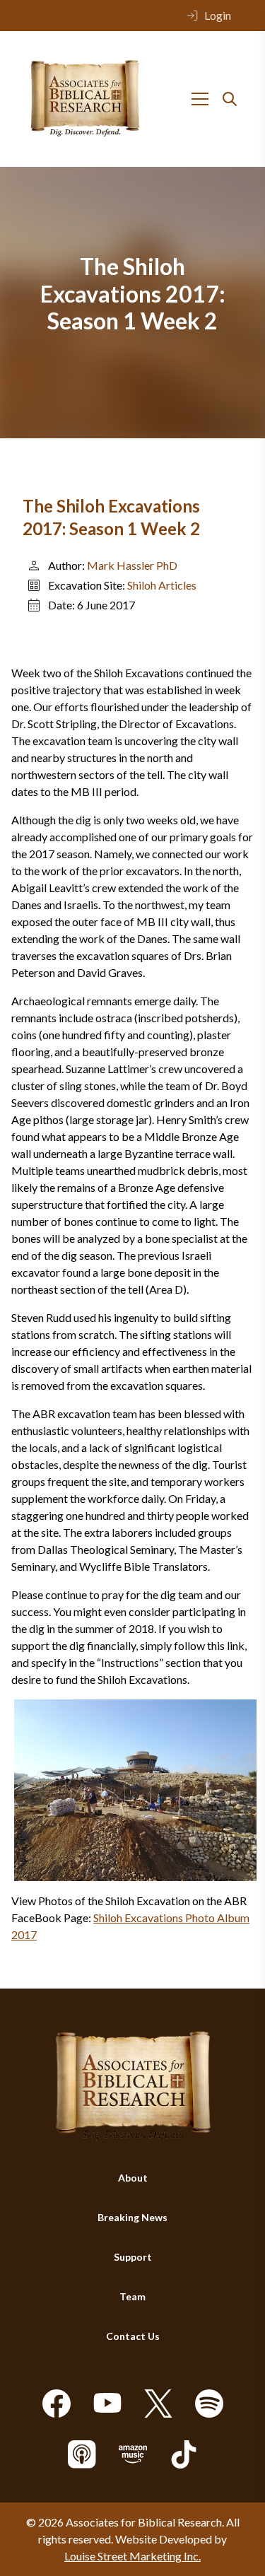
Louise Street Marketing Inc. (132, 2556)
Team (132, 2296)
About (133, 2178)
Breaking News (132, 2217)
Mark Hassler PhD (132, 565)
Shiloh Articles (162, 585)
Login (218, 15)
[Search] (230, 99)
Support (133, 2257)
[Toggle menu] (200, 99)
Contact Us (133, 2336)
